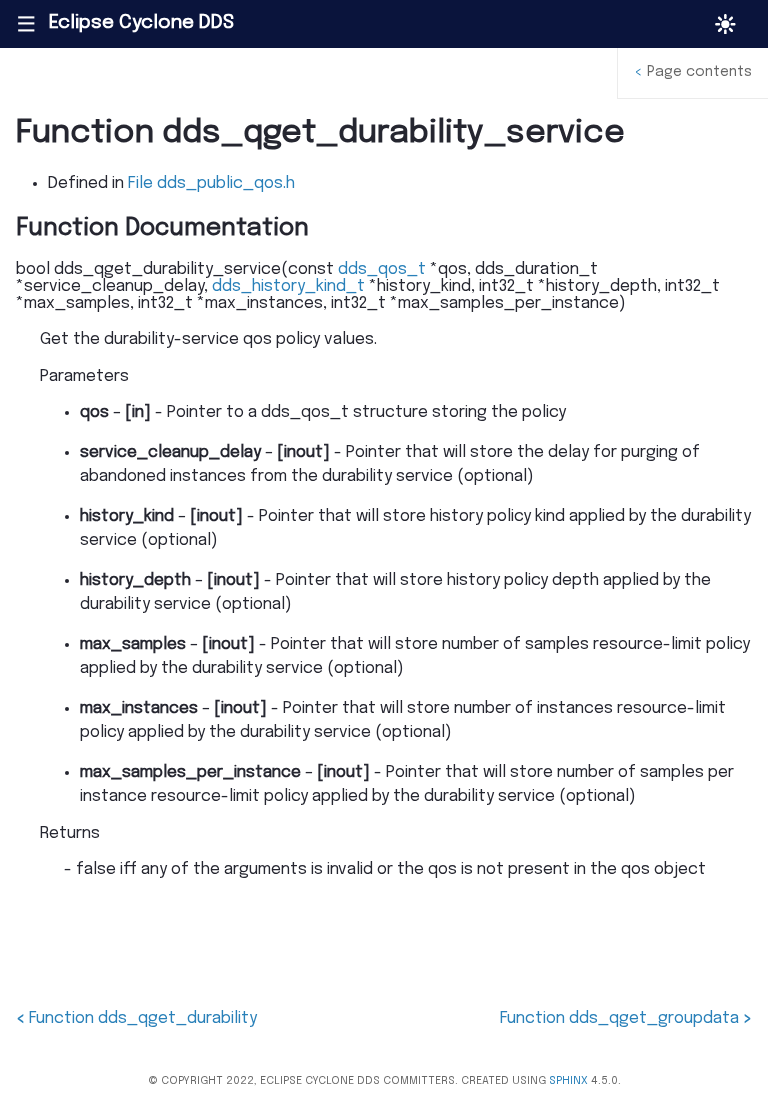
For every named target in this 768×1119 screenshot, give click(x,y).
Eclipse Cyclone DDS (141, 23)
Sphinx (568, 1081)
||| (25, 24)
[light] (725, 24)
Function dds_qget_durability (136, 1018)
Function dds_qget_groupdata (626, 1018)
